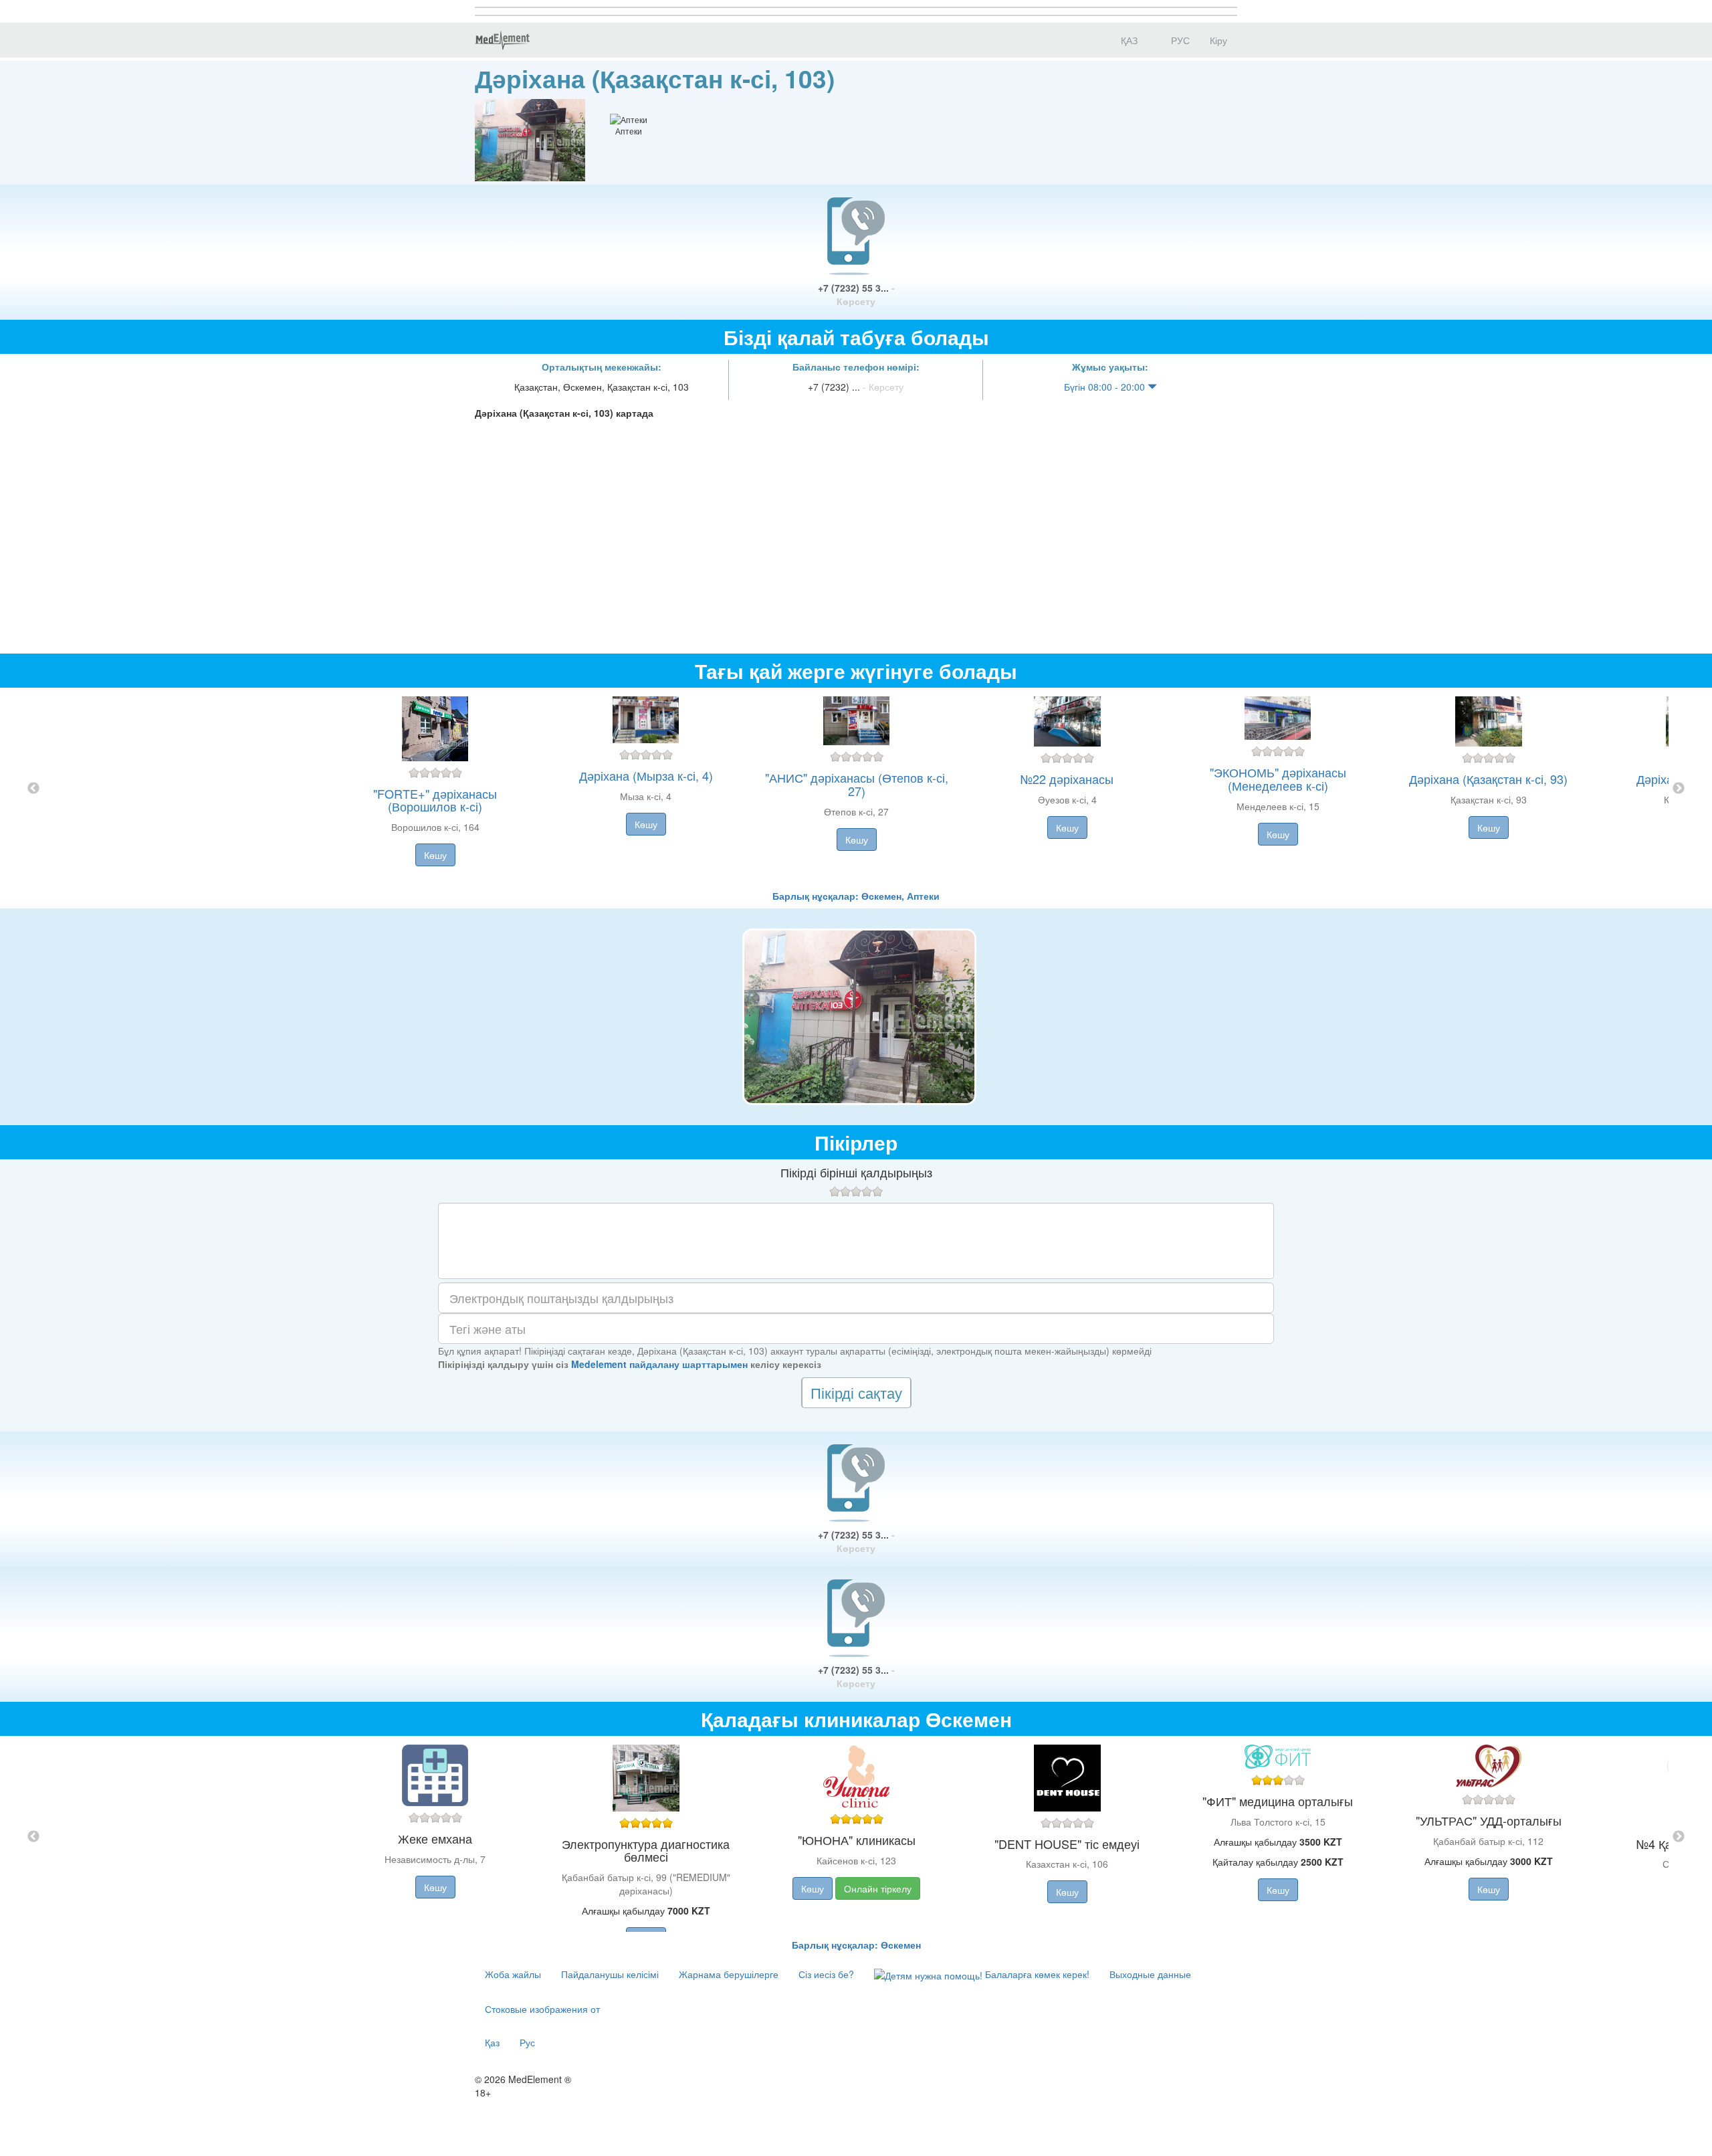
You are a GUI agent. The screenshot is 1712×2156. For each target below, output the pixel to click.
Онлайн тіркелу (878, 1888)
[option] (856, 788)
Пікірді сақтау (856, 1392)
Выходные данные (1150, 1974)
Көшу (435, 855)
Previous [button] (33, 789)
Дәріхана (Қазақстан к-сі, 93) (1488, 779)
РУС (1179, 40)
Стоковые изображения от (542, 2009)
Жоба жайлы (513, 1974)
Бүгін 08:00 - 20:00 (1106, 387)
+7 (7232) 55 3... (856, 294)
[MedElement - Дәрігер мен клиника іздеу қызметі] (502, 40)
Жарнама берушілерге (729, 1974)
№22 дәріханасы (1067, 779)
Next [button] (1679, 789)
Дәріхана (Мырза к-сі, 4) (646, 775)
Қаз (492, 2042)
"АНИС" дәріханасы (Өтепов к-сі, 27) (857, 784)
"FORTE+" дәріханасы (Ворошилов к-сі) (435, 800)
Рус (527, 2042)
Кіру (1218, 40)
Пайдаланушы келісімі (610, 1974)
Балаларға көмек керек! (1036, 1974)
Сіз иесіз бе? (826, 1974)
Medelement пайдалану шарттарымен (659, 1364)
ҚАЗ (1128, 40)
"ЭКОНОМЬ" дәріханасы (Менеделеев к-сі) (1278, 779)
